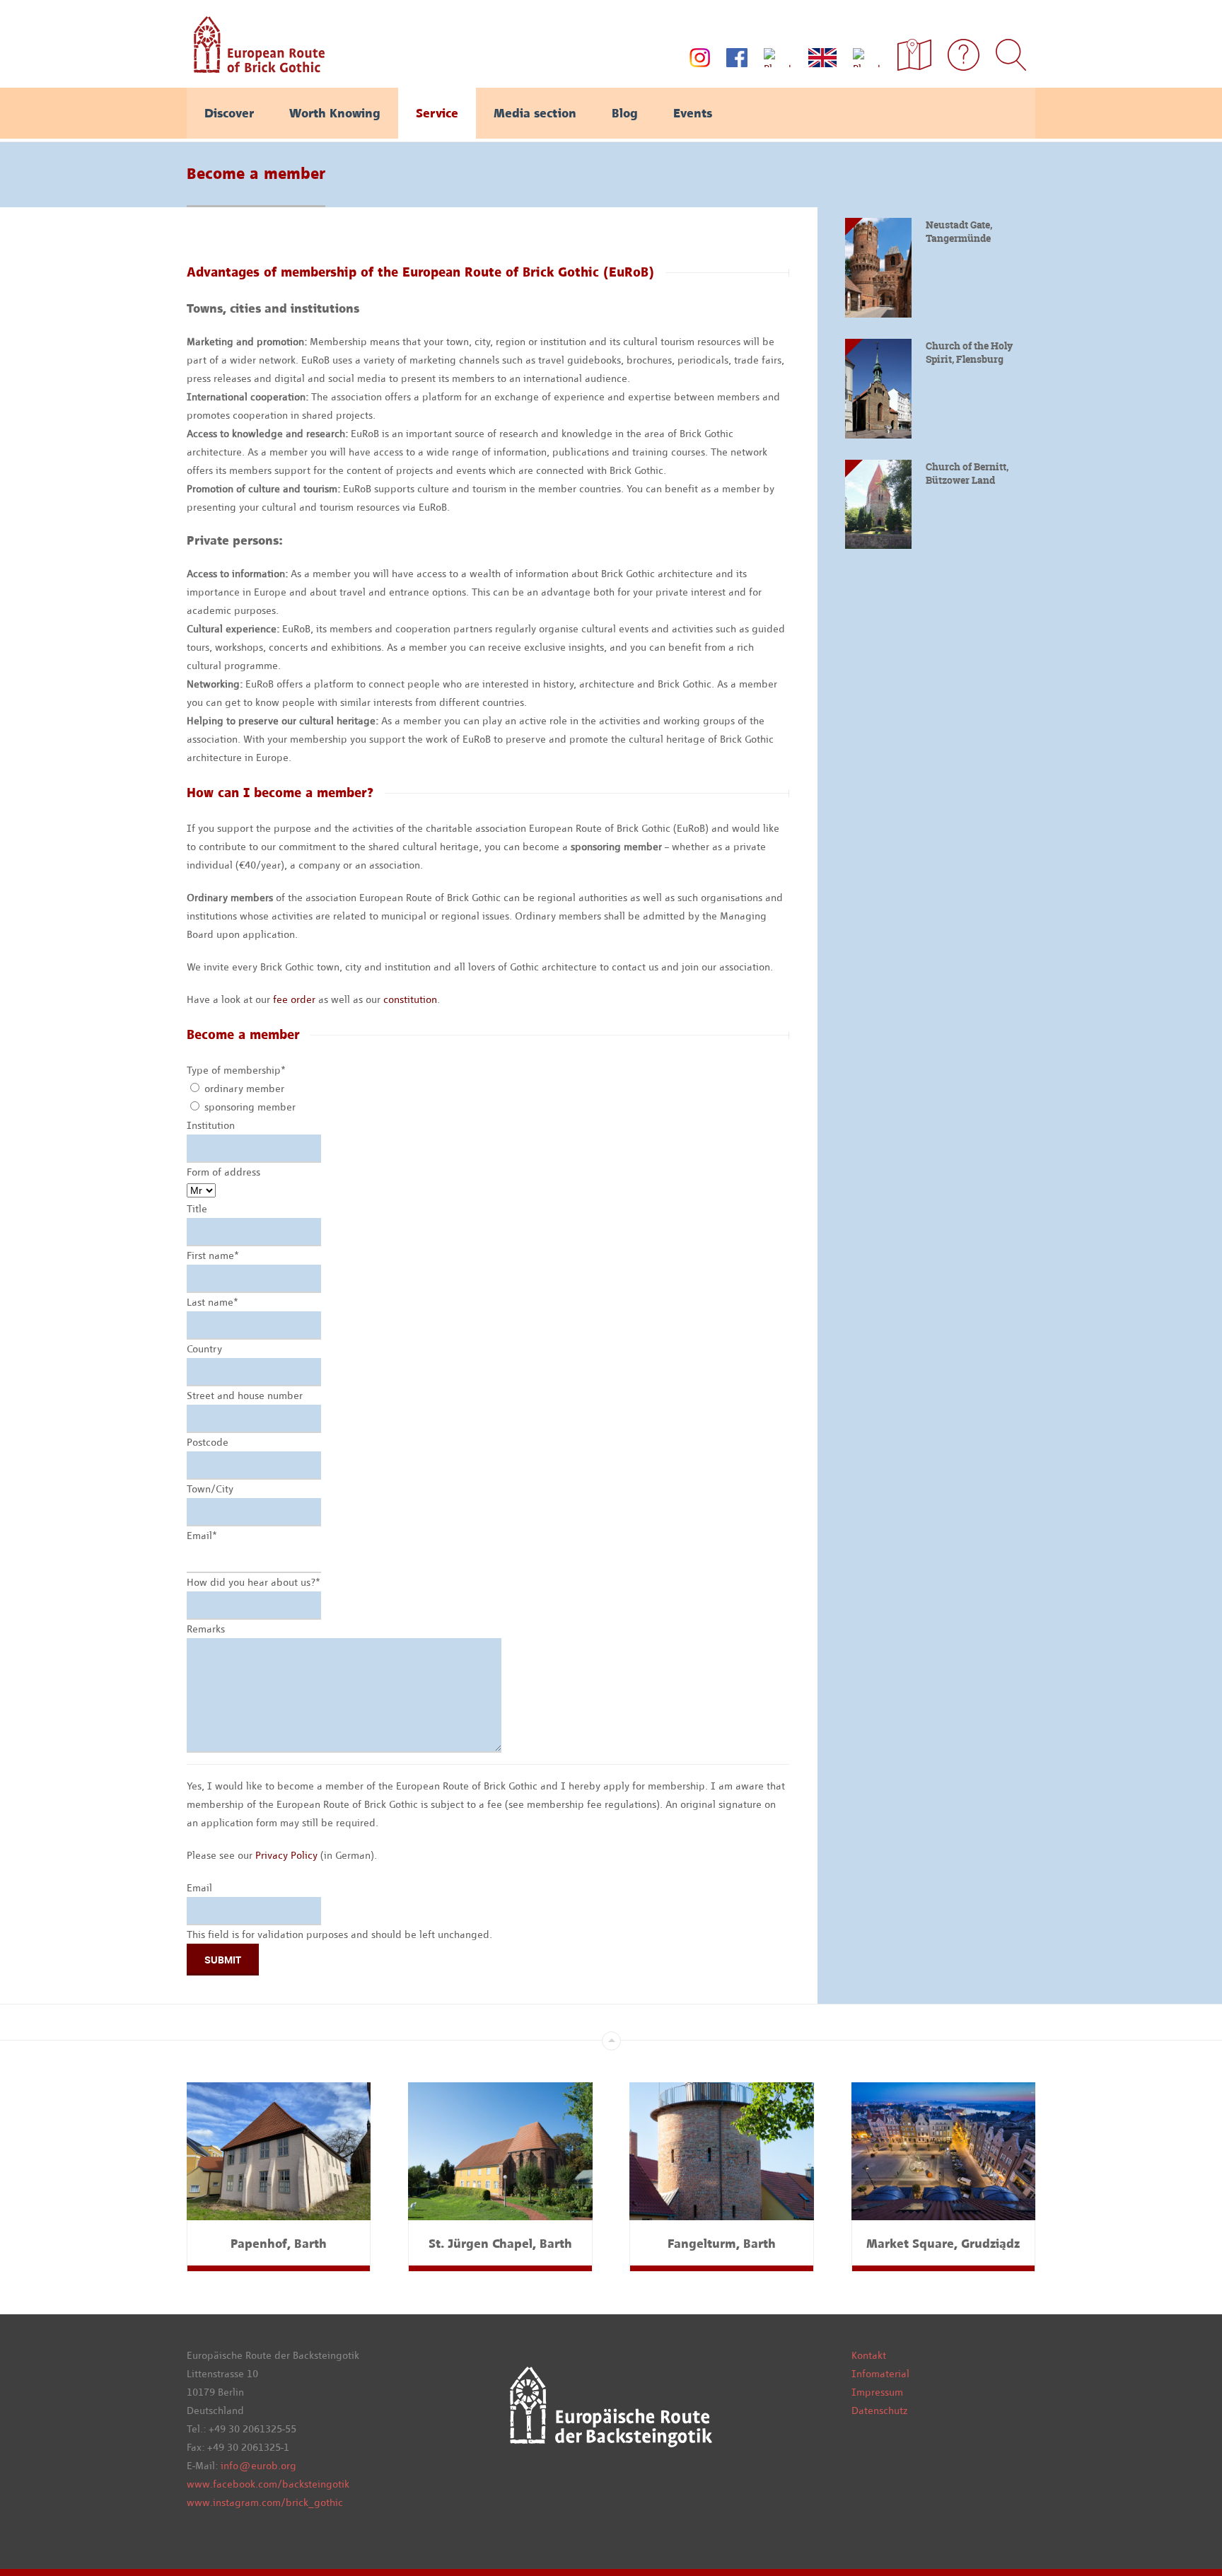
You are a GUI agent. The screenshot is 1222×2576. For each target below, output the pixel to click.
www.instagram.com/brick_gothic (265, 2502)
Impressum (877, 2392)
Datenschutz (879, 2410)
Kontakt (869, 2355)
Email (202, 1536)
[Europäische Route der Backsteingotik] (256, 68)
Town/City (210, 1489)
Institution (211, 1125)
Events (693, 113)
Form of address (223, 1172)
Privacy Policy (286, 1855)
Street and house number (245, 1396)
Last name (213, 1302)
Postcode (208, 1442)
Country (204, 1349)
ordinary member (244, 1089)
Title (197, 1209)
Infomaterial (880, 2374)
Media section (535, 113)
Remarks (206, 1629)
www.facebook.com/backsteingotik (268, 2484)
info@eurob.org (258, 2466)
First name (213, 1255)
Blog (625, 113)
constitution (410, 999)
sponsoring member (250, 1107)
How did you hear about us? (254, 1582)
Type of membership (236, 1070)
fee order (294, 999)
